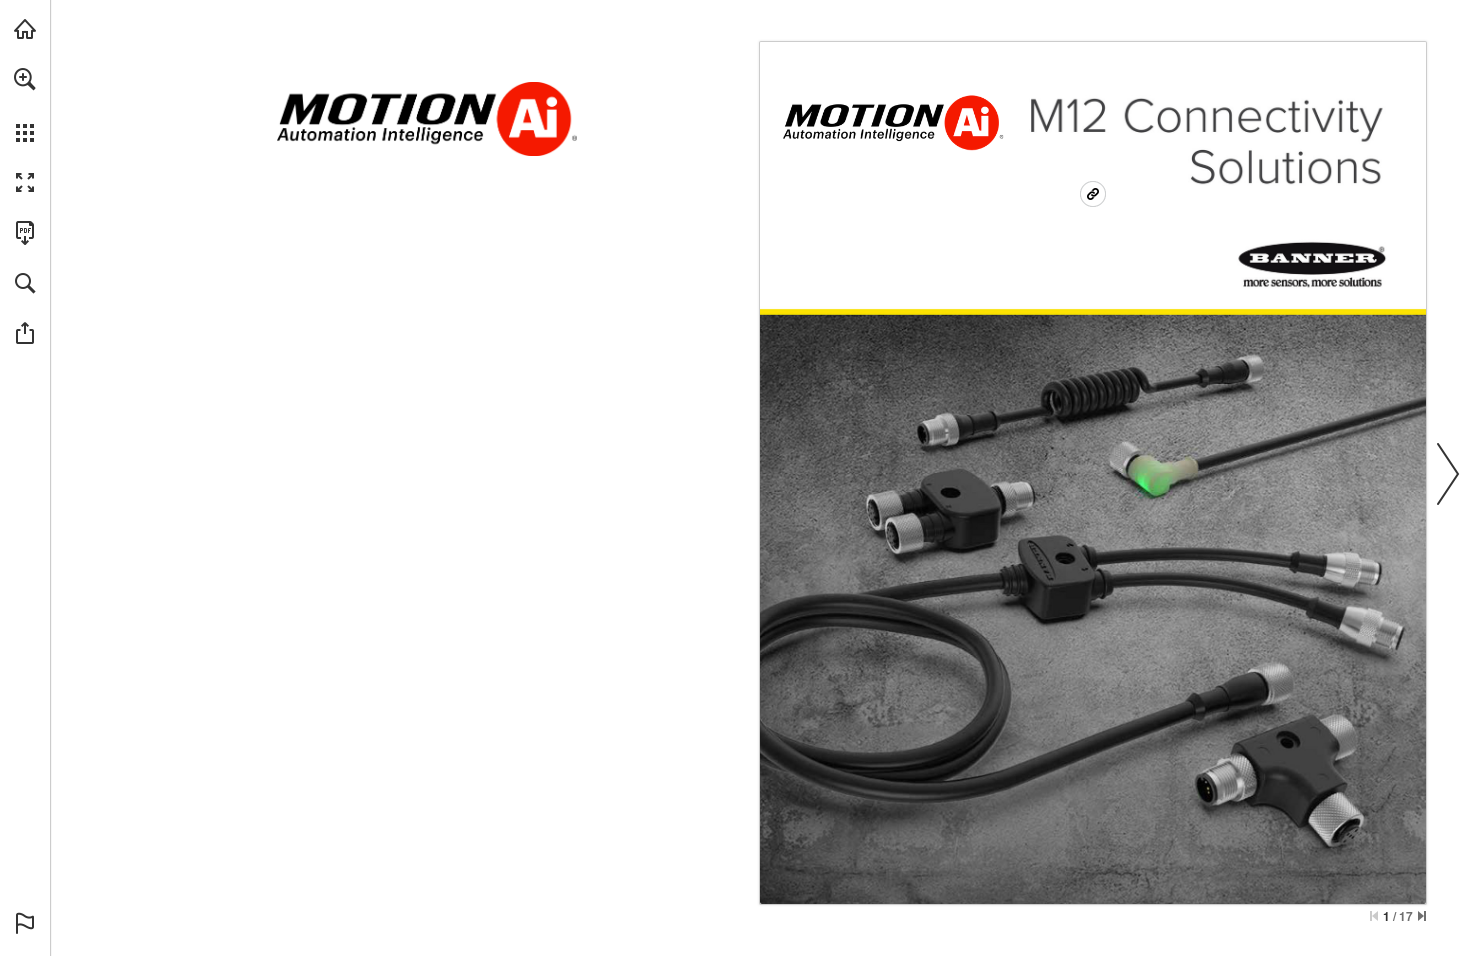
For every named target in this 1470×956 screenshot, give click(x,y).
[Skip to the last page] (1422, 916)
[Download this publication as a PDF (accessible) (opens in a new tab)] (25, 233)
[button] (25, 79)
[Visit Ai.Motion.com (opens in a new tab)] (25, 29)
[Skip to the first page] (1374, 916)
